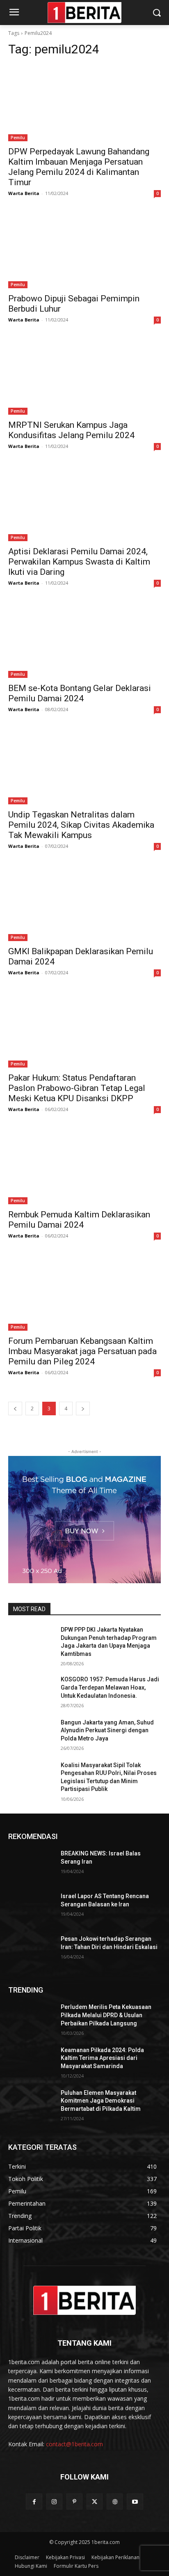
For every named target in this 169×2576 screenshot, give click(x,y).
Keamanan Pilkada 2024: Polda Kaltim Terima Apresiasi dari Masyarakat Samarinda (102, 2058)
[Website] (115, 2501)
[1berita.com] (84, 2300)
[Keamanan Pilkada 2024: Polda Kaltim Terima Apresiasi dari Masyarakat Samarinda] (31, 2062)
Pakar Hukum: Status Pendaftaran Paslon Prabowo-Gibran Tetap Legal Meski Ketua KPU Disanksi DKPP (77, 1088)
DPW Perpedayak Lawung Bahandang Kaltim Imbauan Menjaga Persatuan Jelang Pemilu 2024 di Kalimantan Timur (79, 167)
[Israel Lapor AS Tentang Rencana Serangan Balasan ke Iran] (31, 1908)
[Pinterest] (74, 2501)
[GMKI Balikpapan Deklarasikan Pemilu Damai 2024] (84, 903)
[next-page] (83, 1409)
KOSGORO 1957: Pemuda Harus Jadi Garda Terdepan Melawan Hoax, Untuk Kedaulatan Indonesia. (110, 1687)
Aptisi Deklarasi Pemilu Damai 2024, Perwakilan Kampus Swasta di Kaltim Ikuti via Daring (79, 562)
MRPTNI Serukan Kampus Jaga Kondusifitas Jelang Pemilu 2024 (71, 430)
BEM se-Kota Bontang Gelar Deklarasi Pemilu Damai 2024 (80, 693)
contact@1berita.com (74, 2444)
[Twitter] (95, 2501)
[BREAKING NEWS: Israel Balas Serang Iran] (31, 1866)
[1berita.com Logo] (84, 13)
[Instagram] (54, 2501)
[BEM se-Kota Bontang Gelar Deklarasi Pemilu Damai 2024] (84, 640)
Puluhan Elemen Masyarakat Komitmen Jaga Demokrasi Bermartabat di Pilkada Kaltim (101, 2101)
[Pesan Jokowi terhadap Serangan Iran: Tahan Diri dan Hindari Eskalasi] (31, 1951)
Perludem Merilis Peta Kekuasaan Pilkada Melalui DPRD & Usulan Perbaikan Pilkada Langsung (106, 2015)
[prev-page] (15, 1409)
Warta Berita (24, 193)
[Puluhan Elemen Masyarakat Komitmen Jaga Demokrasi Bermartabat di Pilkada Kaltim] (31, 2105)
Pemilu (18, 138)
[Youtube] (135, 2501)
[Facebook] (34, 2501)
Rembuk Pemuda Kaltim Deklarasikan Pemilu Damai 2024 (79, 1220)
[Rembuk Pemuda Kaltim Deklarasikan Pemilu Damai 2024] (84, 1166)
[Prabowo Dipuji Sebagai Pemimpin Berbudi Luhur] (84, 250)
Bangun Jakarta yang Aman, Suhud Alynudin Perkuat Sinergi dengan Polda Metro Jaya (107, 1730)
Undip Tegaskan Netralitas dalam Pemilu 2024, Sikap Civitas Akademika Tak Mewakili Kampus (81, 825)
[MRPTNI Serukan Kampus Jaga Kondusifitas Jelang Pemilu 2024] (84, 377)
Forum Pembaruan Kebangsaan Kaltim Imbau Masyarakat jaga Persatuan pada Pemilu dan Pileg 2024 (82, 1351)
